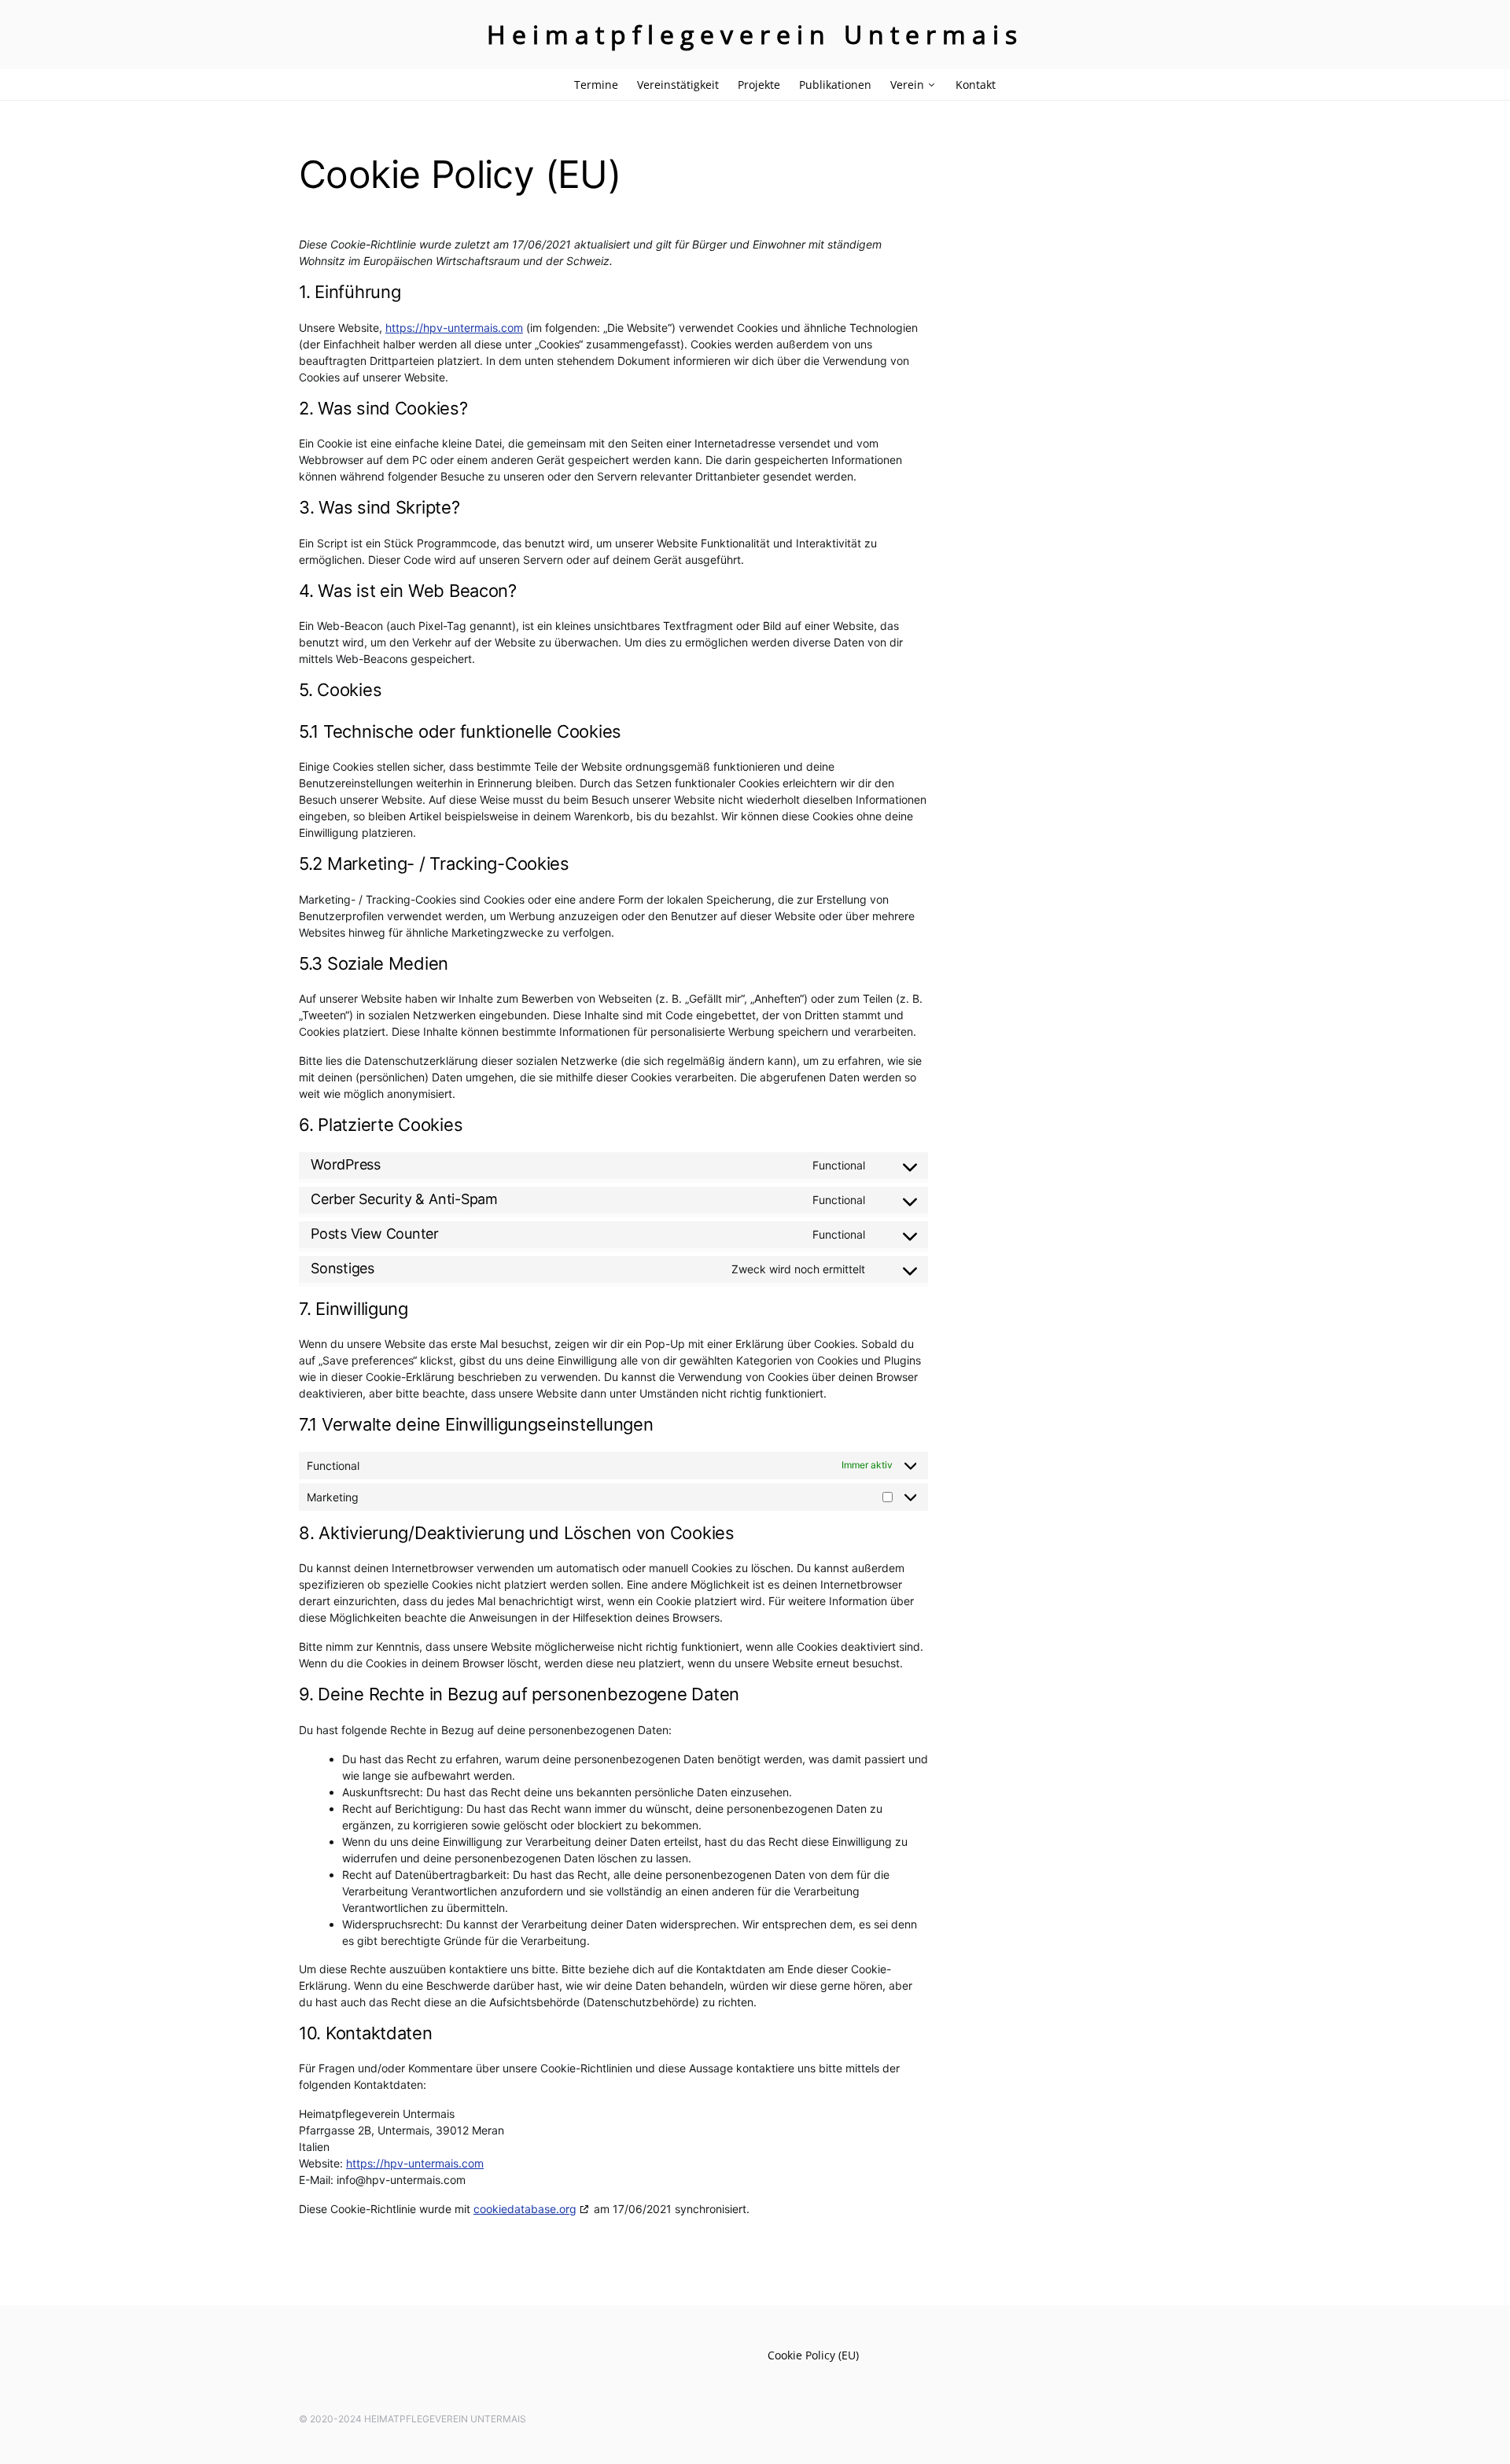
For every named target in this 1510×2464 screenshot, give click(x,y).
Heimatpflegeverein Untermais (755, 34)
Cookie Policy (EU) (813, 2355)
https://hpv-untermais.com (454, 328)
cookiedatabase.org (525, 2209)
